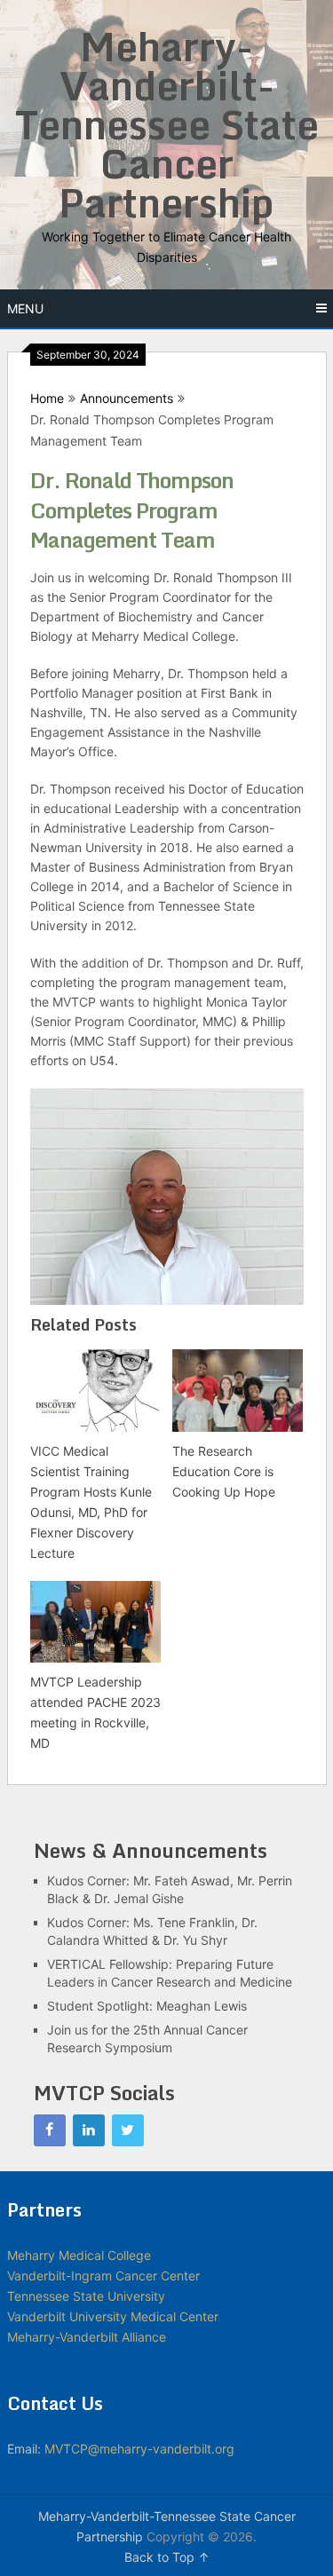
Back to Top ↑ (167, 2557)
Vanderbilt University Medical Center (113, 2316)
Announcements (127, 398)
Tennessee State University (86, 2296)
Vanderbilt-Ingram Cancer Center (103, 2276)
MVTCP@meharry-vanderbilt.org (139, 2449)
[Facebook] (50, 2130)
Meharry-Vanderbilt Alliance (87, 2337)
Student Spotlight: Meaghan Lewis (147, 2006)
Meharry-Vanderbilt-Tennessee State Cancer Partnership (167, 124)
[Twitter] (128, 2130)
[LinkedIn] (89, 2130)
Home (47, 398)
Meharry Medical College (79, 2255)
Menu (25, 308)
